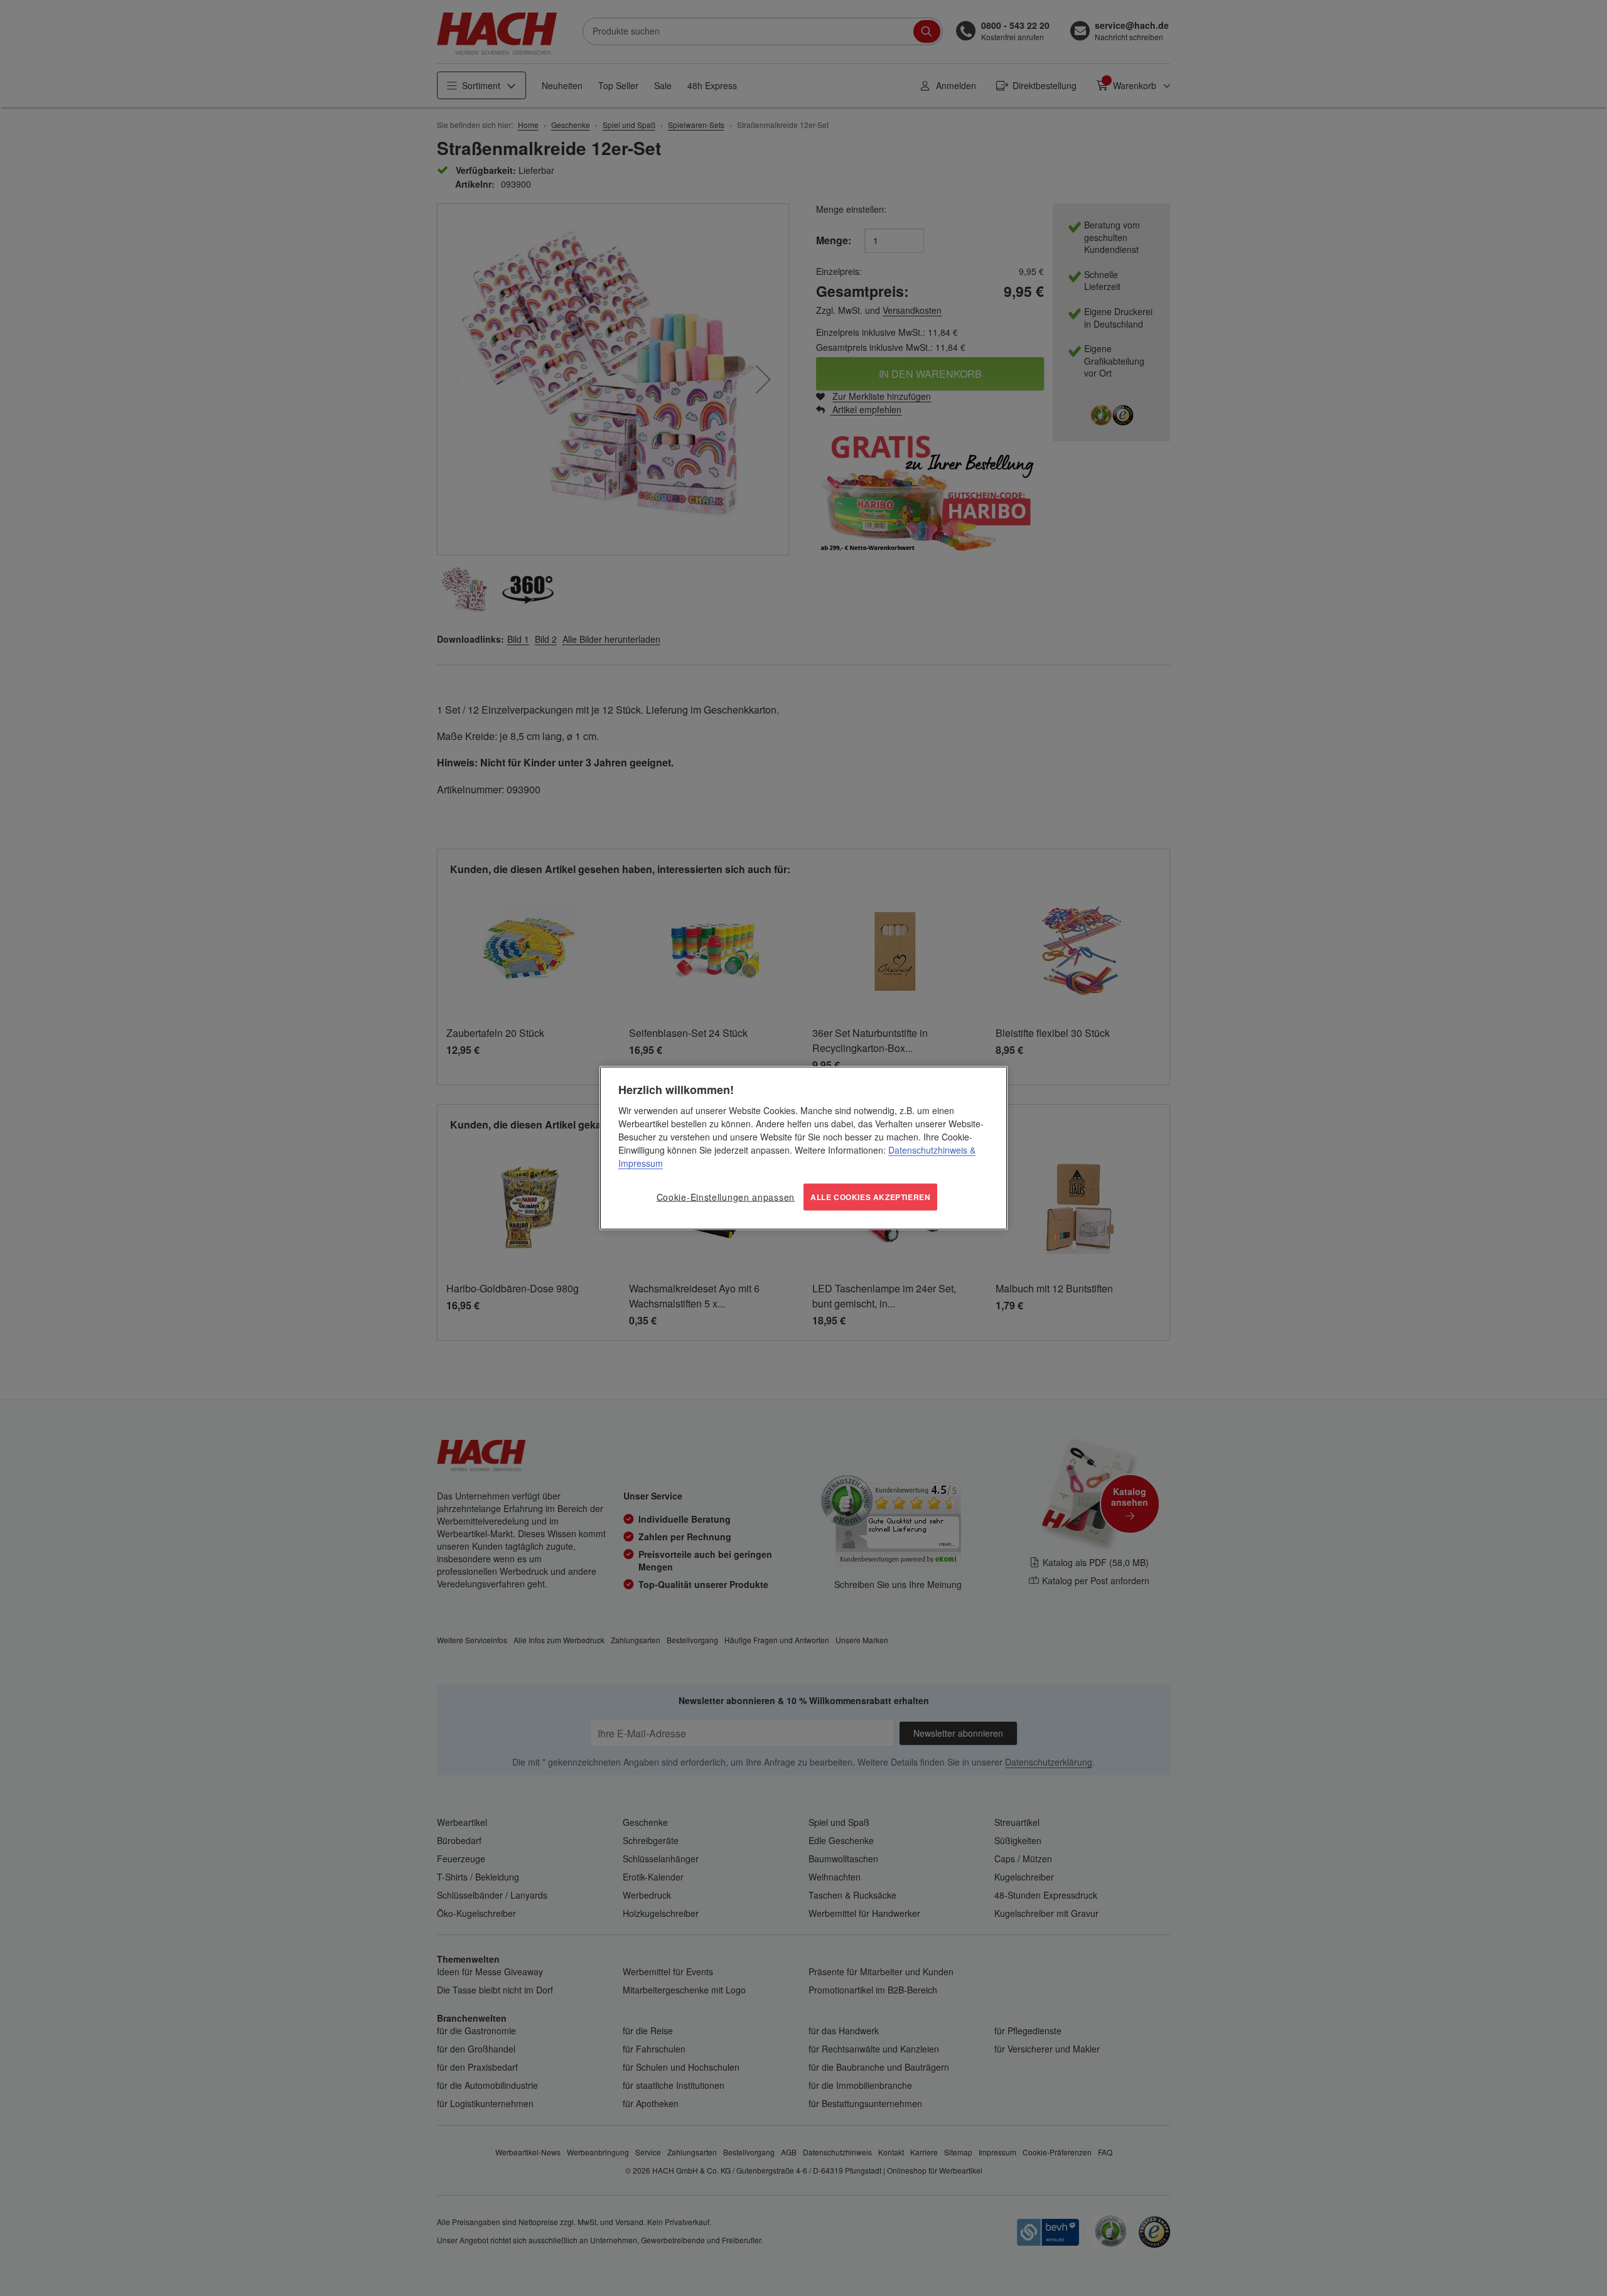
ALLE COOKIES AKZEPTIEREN (870, 1197)
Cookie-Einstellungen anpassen (726, 1197)
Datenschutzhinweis (928, 1150)
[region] (803, 1148)
